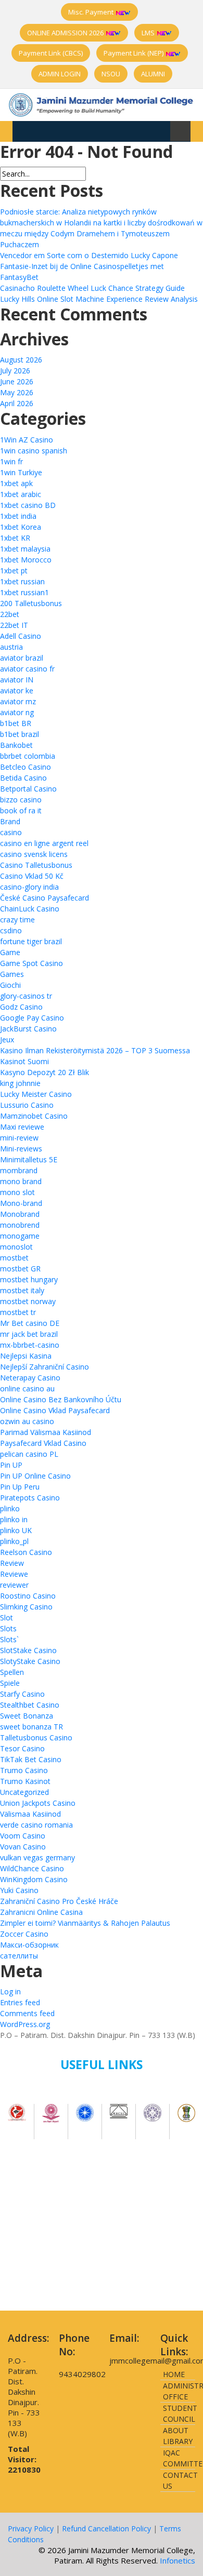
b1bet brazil (20, 734)
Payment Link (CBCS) (51, 53)
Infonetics (177, 2560)
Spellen (12, 1672)
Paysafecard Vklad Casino (43, 1443)
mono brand (21, 1181)
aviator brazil (22, 658)
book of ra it (21, 810)
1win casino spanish (34, 451)
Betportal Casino (28, 789)
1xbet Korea (21, 527)
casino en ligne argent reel (44, 843)
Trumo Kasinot (25, 1781)
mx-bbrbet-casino (30, 1345)
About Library (178, 2436)
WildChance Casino (32, 1868)
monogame (20, 1236)
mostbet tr (18, 1312)
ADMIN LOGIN (60, 74)
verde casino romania (36, 1825)
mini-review (19, 1138)
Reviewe (14, 1574)
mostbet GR (20, 1269)
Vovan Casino (23, 1847)
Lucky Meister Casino (36, 1094)
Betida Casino (23, 778)
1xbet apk (16, 483)
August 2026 (21, 360)
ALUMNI (153, 74)
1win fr (11, 461)
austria (11, 647)
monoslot (16, 1247)
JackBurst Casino (28, 1029)
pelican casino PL (29, 1454)
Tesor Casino (22, 1748)
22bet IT (14, 625)
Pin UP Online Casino (35, 1476)
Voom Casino (23, 1836)
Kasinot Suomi (24, 1061)
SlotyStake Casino (30, 1661)
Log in (10, 1991)
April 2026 (17, 403)
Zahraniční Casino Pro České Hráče (59, 1901)
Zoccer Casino (24, 1934)
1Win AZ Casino (27, 440)
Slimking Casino (26, 1607)
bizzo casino (21, 800)
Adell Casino (21, 636)
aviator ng (17, 712)
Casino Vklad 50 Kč (32, 876)
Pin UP (11, 1465)
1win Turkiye (21, 472)
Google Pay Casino (32, 1018)
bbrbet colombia (28, 756)
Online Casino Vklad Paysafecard (55, 1410)
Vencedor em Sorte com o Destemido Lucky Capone (89, 255)
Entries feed (20, 2002)
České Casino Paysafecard (45, 898)
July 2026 (15, 371)
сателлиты (19, 1956)
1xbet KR (15, 538)
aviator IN (17, 680)
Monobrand (20, 1214)
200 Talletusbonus (31, 603)
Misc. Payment (92, 12)
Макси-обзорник (29, 1945)
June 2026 (17, 381)
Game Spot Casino (31, 963)
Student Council (179, 2413)
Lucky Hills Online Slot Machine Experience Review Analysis (99, 299)
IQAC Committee (179, 2458)
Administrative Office (179, 2391)
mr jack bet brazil (29, 1334)
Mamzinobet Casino (34, 1116)
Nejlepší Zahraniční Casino (45, 1367)
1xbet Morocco (26, 560)
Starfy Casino (22, 1694)
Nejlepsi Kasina (26, 1356)
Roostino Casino (28, 1596)
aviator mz (18, 701)
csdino (11, 930)
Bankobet (16, 745)
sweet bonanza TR (31, 1727)
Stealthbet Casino (30, 1705)
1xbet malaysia (25, 549)
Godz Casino (21, 1007)
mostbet (14, 1258)
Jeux (7, 1039)
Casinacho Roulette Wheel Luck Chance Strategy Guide (92, 288)
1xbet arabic (21, 494)
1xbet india (18, 516)
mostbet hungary (29, 1279)
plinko (10, 1508)
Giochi (10, 985)
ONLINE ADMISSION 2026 (66, 33)
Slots (8, 1628)
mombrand (19, 1170)
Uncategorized (24, 1792)
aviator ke (17, 690)
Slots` (9, 1639)
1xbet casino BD (28, 505)
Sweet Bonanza (27, 1716)
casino (11, 832)
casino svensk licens (34, 854)
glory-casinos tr (26, 996)
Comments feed (27, 2013)
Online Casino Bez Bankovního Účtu (61, 1399)
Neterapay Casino (30, 1378)
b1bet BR (16, 723)
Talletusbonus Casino (36, 1738)
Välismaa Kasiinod (30, 1814)
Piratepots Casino (30, 1498)
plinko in (14, 1519)
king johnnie (20, 1083)
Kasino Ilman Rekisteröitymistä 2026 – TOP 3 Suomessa (95, 1050)
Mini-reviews (21, 1149)
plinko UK (16, 1530)
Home (174, 2374)
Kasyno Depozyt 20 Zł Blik (45, 1072)
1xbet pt (14, 571)
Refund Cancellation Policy (106, 2528)
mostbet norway (28, 1301)
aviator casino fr (27, 669)
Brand (10, 821)
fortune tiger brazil (31, 941)
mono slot (17, 1192)
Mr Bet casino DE (30, 1323)
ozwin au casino (27, 1421)
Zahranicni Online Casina (41, 1912)
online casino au (27, 1388)
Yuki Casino (19, 1890)
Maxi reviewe (22, 1127)
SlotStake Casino (28, 1650)
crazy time (17, 920)
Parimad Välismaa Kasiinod (46, 1432)
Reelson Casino (26, 1552)
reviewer (14, 1585)
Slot (7, 1618)
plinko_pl (14, 1541)
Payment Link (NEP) (134, 53)
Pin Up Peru (20, 1487)
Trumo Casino (24, 1770)
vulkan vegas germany (37, 1857)
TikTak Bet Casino (31, 1759)
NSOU (111, 74)
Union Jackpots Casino (38, 1803)
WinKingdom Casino (34, 1879)
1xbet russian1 (24, 592)
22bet (10, 614)
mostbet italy (22, 1290)
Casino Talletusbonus (36, 865)
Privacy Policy (31, 2528)
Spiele (10, 1683)
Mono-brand (21, 1203)
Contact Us (179, 2480)
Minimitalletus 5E (29, 1159)
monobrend (20, 1225)
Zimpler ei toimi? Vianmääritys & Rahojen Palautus (85, 1923)
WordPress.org (25, 2024)
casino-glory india (29, 887)
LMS (149, 33)
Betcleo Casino (26, 767)
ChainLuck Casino (30, 909)
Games (12, 974)
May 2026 (17, 392)
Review (12, 1563)
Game (10, 952)
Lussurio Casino (27, 1105)
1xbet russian (22, 581)
